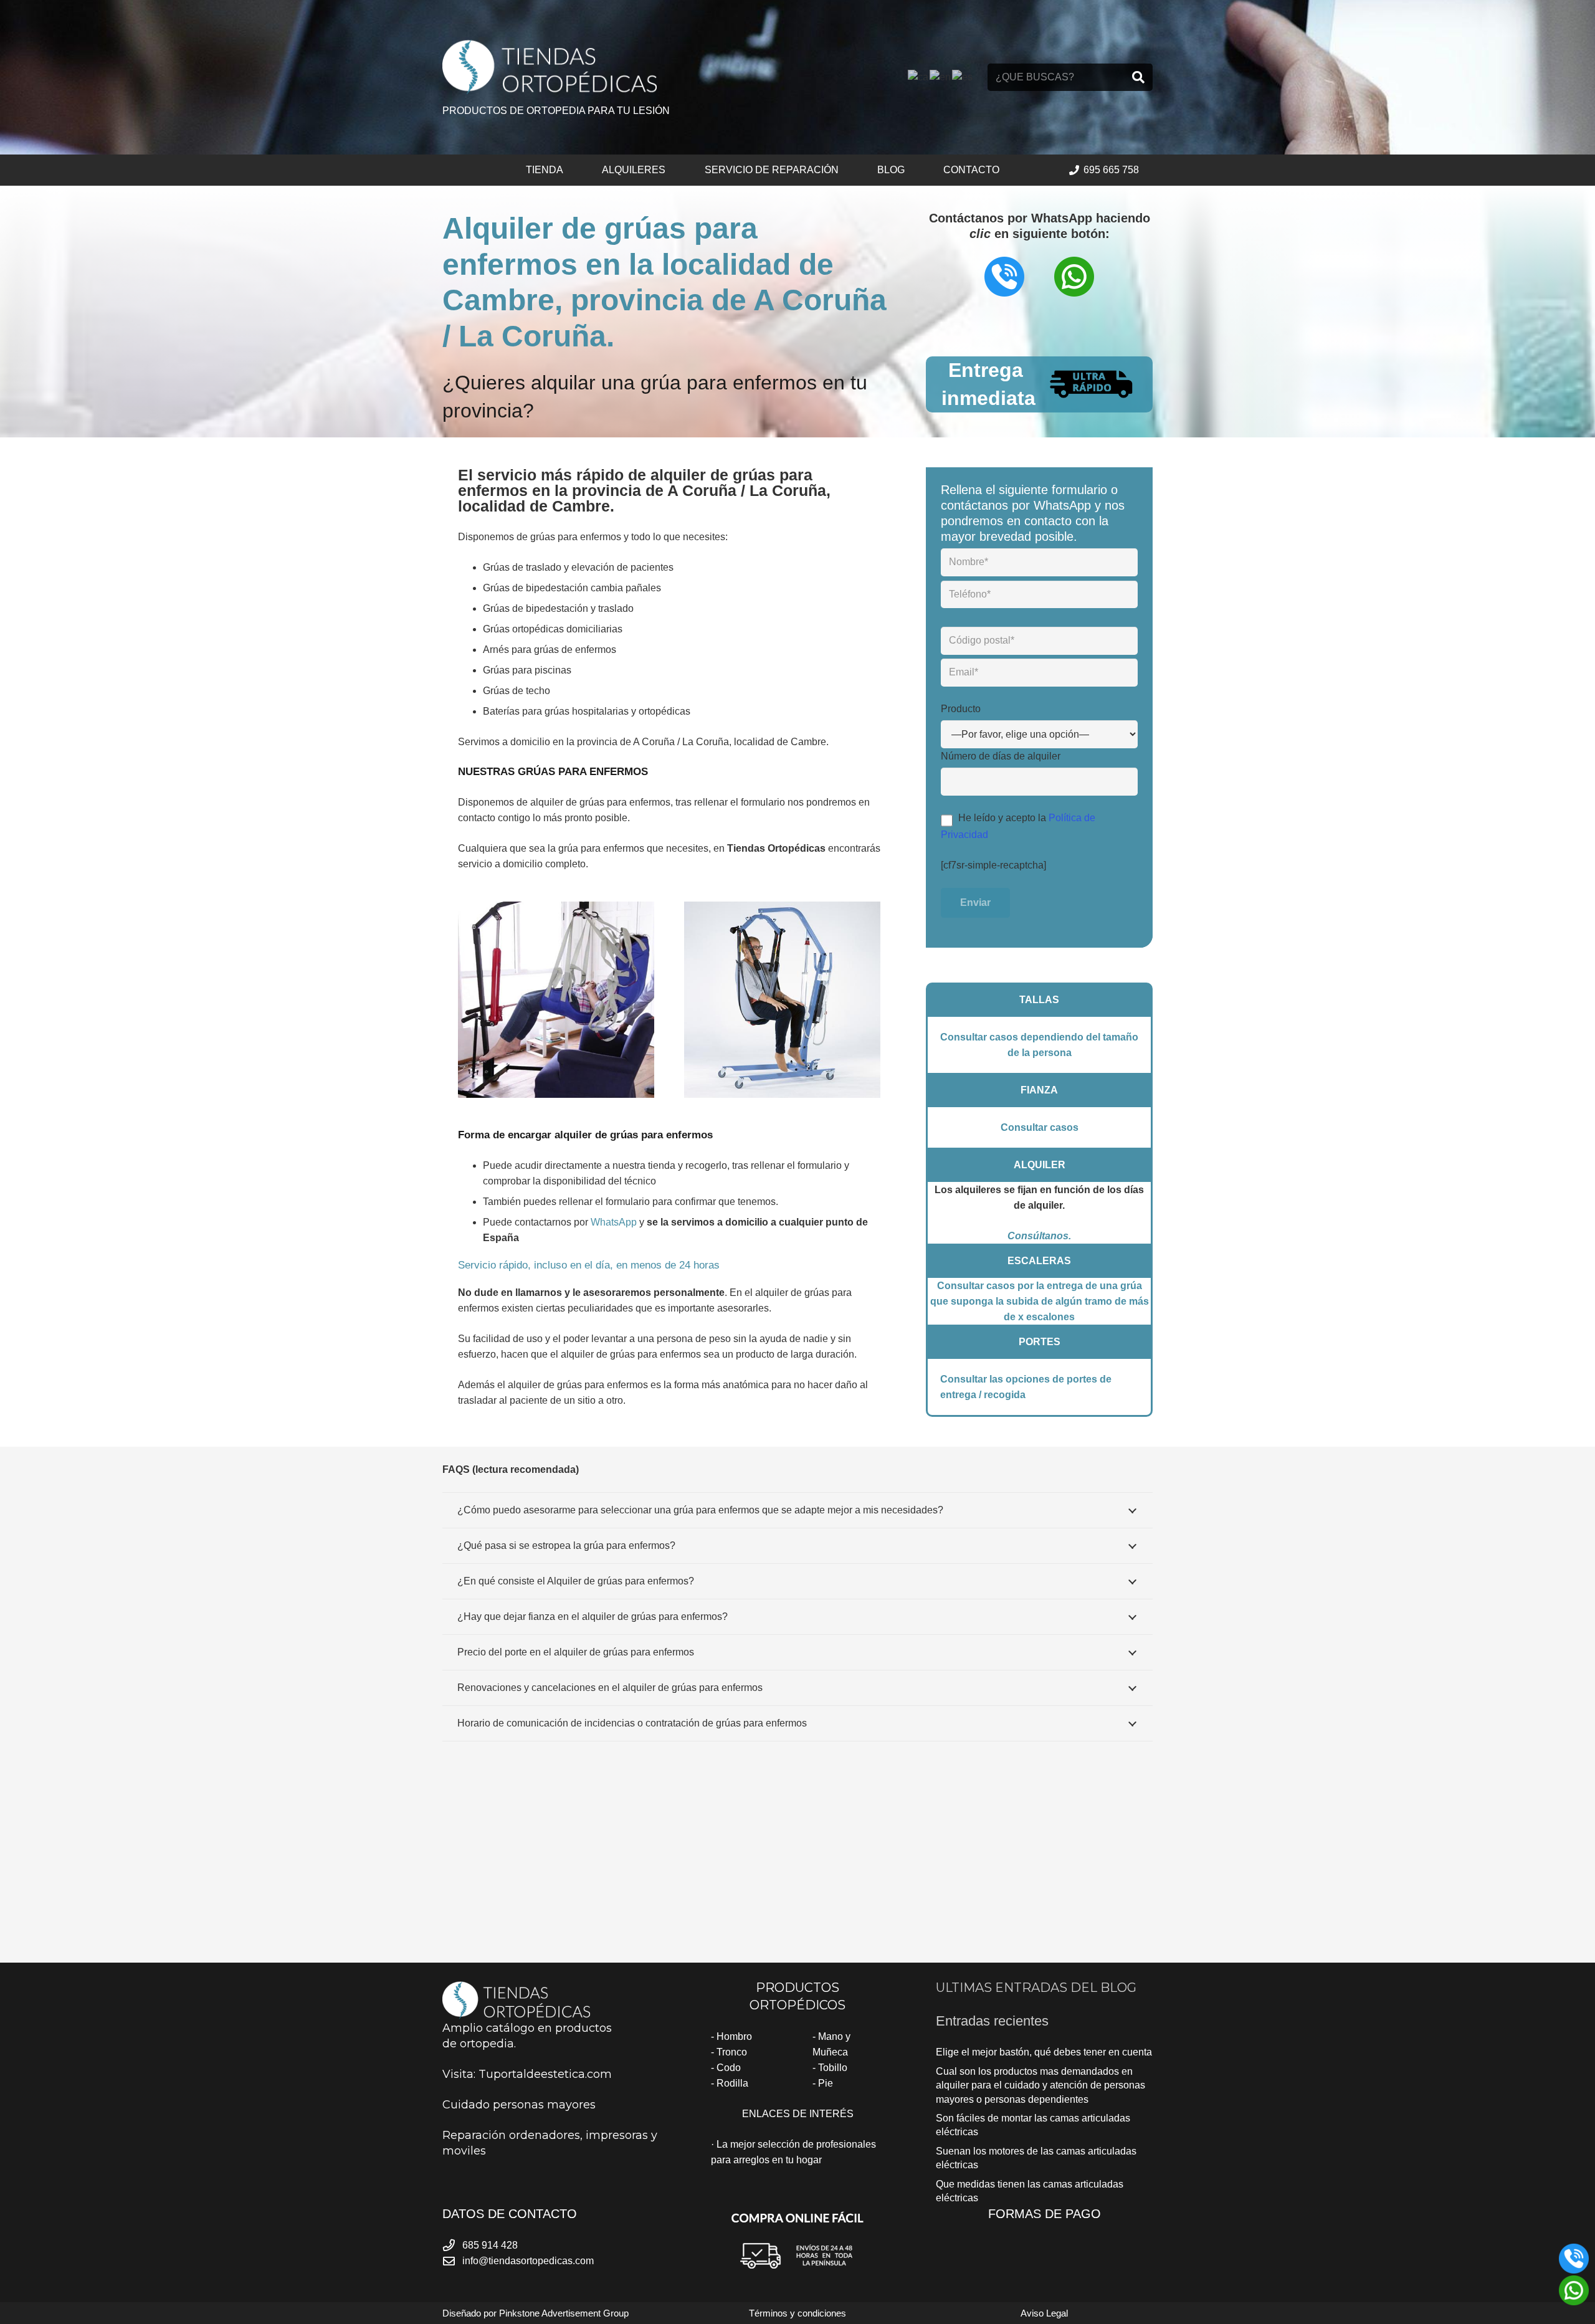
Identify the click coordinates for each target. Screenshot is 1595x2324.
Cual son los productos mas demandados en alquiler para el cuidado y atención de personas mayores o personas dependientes (1040, 2085)
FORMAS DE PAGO (1045, 2214)
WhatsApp (614, 1222)
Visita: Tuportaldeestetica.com (527, 2074)
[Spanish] (963, 77)
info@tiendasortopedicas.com (528, 2261)
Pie (826, 2083)
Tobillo (833, 2068)
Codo (729, 2068)
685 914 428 (490, 2245)
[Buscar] (1138, 77)
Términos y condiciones (797, 2313)
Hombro (734, 2036)
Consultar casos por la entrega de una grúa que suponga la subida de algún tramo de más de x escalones (1040, 1301)
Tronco (732, 2052)
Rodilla (732, 2083)
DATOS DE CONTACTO (510, 2214)
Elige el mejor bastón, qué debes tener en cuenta (1044, 2052)
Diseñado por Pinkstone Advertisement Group (536, 2313)
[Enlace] (550, 66)
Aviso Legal (1044, 2313)
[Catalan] (919, 77)
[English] (941, 77)
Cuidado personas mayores (519, 2105)
